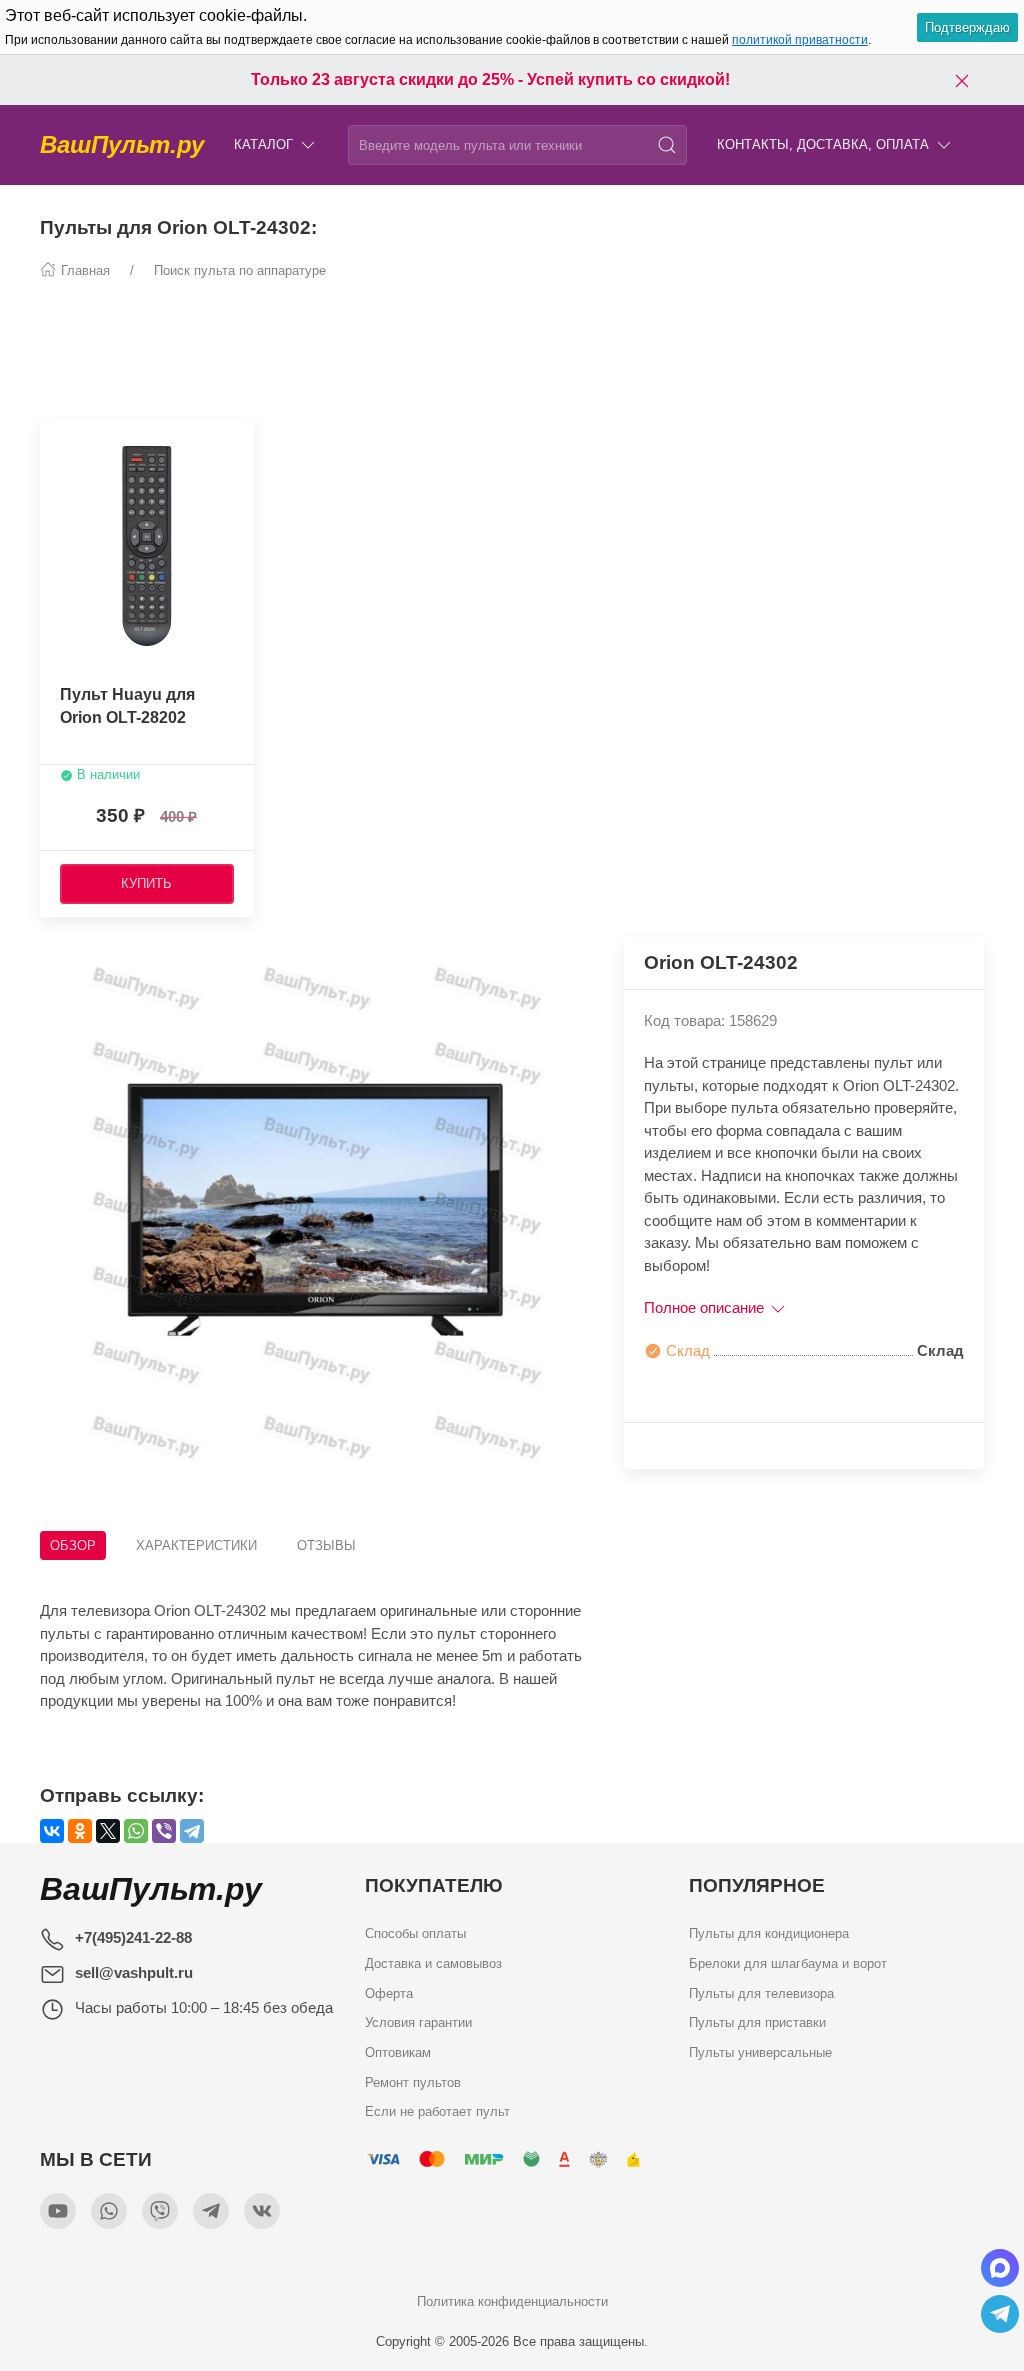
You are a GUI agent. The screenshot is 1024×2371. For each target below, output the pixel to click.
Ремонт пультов (413, 2082)
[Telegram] (192, 1831)
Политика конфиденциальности (512, 2301)
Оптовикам (398, 2052)
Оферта (389, 1993)
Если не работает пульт (437, 2111)
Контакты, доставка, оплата (823, 144)
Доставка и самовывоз (433, 1963)
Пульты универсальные (760, 2052)
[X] (108, 1831)
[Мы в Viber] (160, 2211)
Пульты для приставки (757, 2022)
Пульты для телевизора (761, 1993)
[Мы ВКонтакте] (262, 2211)
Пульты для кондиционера (769, 1933)
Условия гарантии (418, 2022)
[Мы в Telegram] (211, 2211)
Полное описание (706, 1307)
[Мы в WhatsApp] (109, 2211)
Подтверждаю (967, 27)
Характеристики (196, 1545)
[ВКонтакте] (52, 1831)
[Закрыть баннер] (962, 80)
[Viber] (164, 1831)
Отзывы (326, 1545)
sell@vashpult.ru (134, 1972)
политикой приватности (800, 40)
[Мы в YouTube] (58, 2211)
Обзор (73, 1545)
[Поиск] (667, 145)
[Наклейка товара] (55, 441)
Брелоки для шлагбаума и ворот (788, 1963)
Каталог (263, 144)
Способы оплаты (415, 1933)
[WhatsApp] (136, 1831)
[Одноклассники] (80, 1831)
